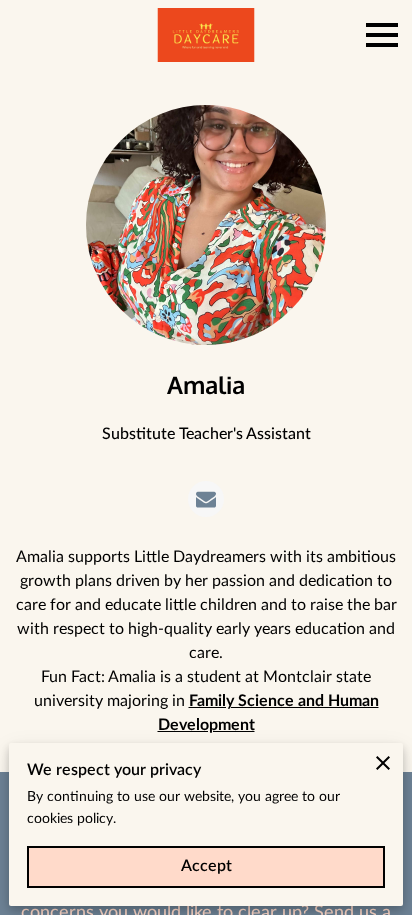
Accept (206, 866)
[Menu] (382, 35)
